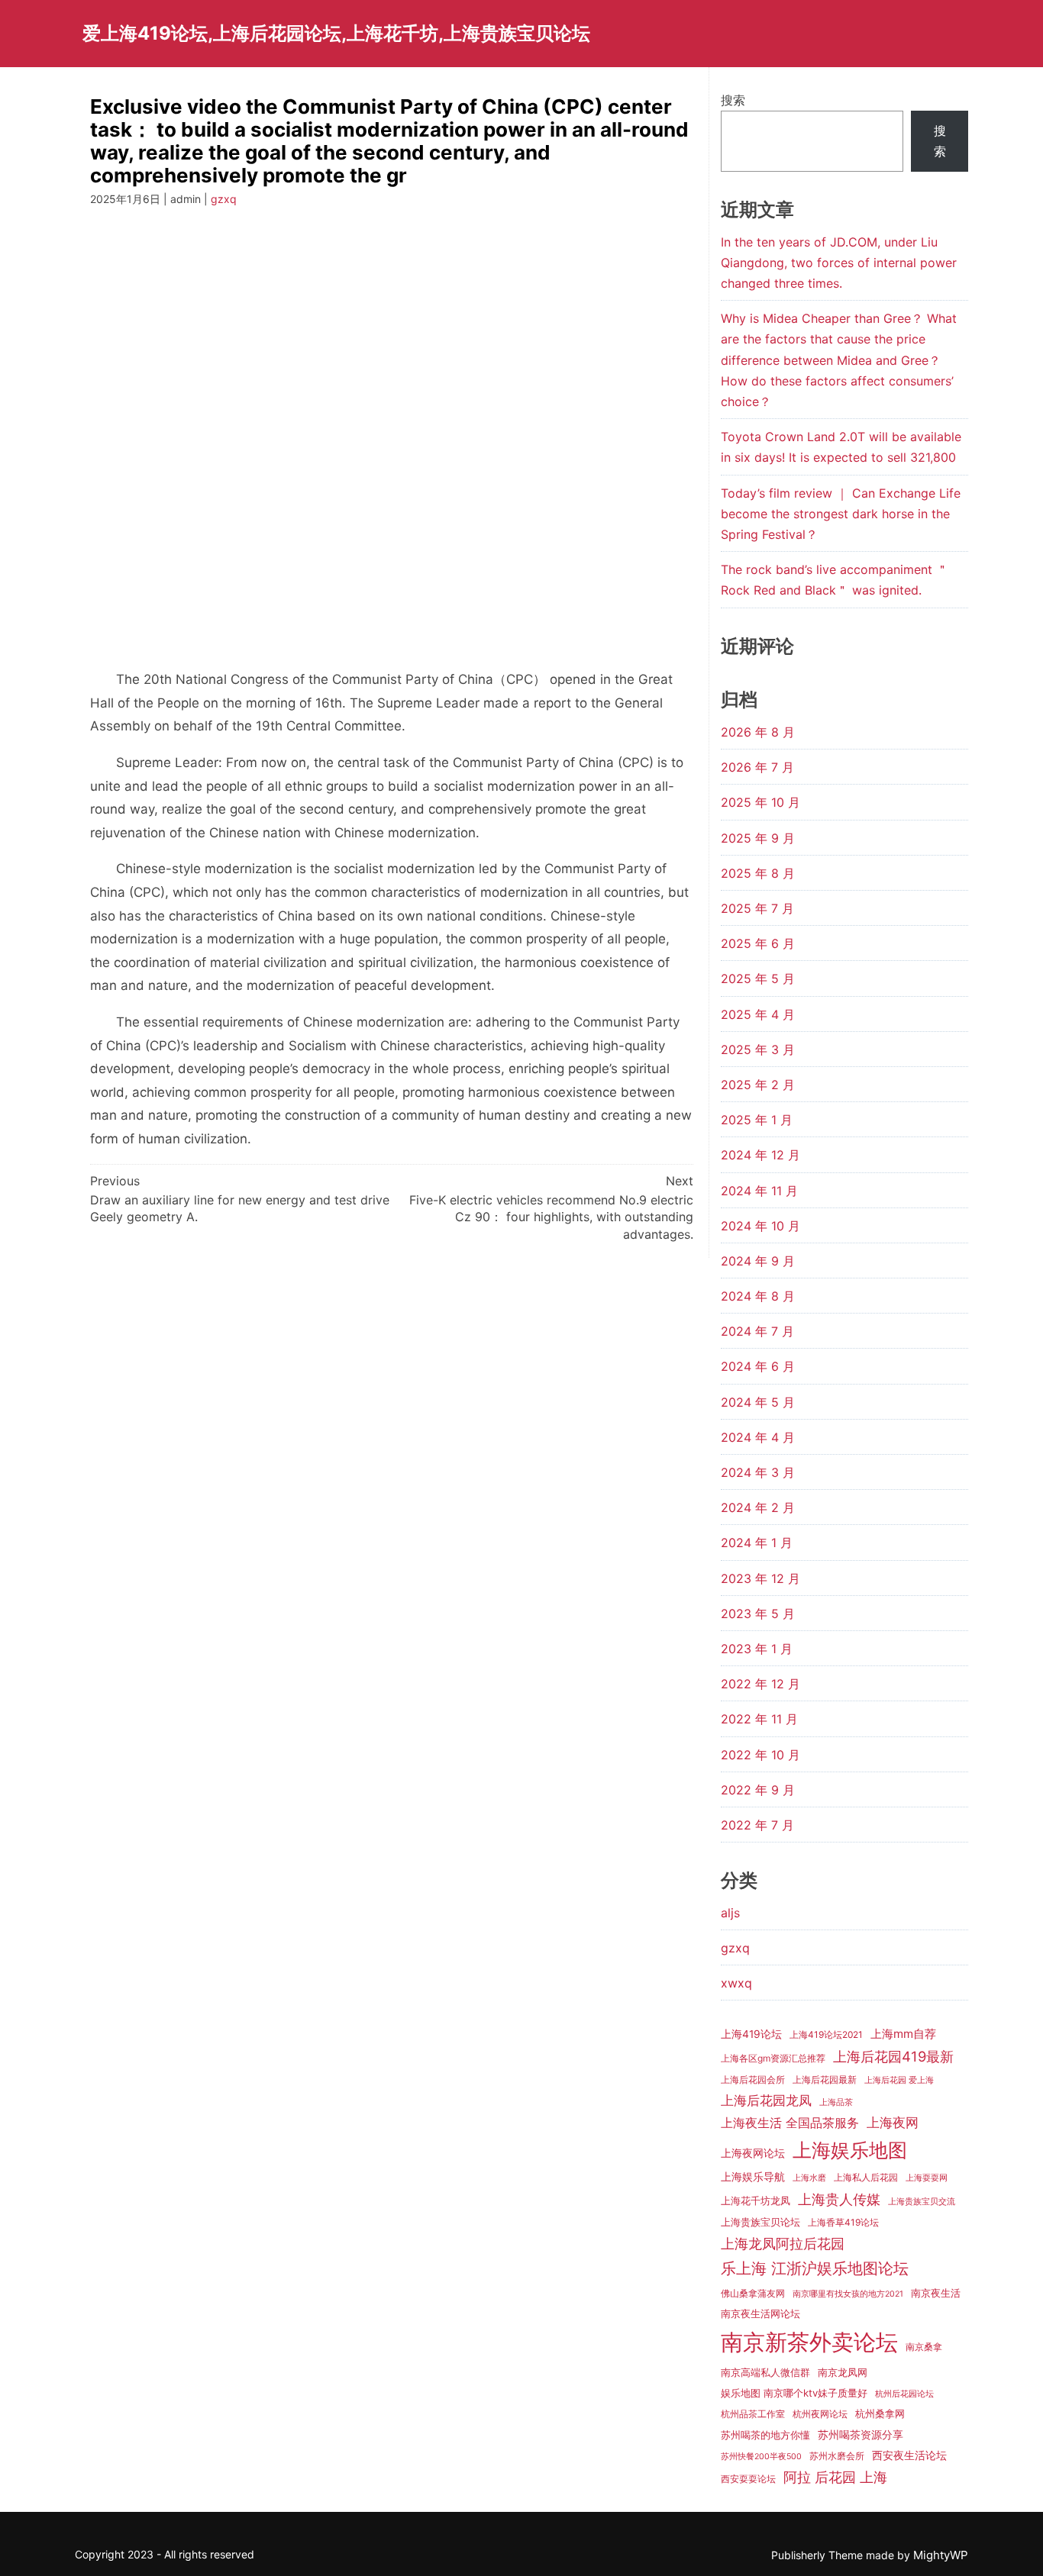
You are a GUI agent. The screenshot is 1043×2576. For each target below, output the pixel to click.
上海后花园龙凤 (766, 2100)
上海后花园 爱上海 (899, 2080)
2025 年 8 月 (758, 873)
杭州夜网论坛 (820, 2414)
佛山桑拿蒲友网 (753, 2293)
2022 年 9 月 (758, 1790)
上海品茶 (836, 2102)
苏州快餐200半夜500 (761, 2457)
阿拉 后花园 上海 (835, 2477)
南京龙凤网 (843, 2372)
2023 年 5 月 (758, 1614)
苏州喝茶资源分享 (861, 2435)
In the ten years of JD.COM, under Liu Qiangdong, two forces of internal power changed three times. (839, 263)
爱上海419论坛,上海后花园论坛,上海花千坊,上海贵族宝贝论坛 (336, 33)
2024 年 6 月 (758, 1366)
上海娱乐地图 (850, 2150)
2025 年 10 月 (760, 802)
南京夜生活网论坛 (760, 2313)
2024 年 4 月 (758, 1437)
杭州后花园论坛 (904, 2394)
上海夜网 (893, 2122)
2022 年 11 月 (759, 1719)
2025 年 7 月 (757, 908)
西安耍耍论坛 (748, 2479)
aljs (730, 1913)
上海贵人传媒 (839, 2199)
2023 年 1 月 (757, 1649)
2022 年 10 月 (760, 1755)
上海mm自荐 (903, 2034)
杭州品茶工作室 (753, 2414)
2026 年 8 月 (758, 732)
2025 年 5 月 (758, 978)
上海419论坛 (751, 2034)
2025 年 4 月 (758, 1014)
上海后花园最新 (825, 2079)
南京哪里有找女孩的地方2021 (848, 2294)
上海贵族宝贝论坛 (760, 2222)
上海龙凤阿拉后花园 (783, 2243)
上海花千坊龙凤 (756, 2200)
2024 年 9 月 (758, 1261)
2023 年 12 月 (760, 1578)
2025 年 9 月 (758, 838)
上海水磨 (809, 2178)
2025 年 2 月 (758, 1085)
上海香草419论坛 (843, 2222)
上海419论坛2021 (826, 2034)
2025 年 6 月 (758, 943)
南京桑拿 (924, 2347)
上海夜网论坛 (753, 2153)
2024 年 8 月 (758, 1296)
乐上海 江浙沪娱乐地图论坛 (815, 2268)
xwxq (736, 1983)
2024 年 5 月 (758, 1402)
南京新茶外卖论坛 (809, 2342)
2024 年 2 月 (758, 1507)
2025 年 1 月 (757, 1120)
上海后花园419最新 (893, 2056)
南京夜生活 (936, 2293)
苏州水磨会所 (837, 2456)
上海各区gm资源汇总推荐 (773, 2058)
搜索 (733, 100)
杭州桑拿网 (880, 2413)
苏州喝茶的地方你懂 (765, 2435)
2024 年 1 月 (757, 1543)
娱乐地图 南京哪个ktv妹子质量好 (794, 2393)
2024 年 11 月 (759, 1191)
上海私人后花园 (866, 2177)
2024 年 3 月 (758, 1472)
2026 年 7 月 (757, 767)
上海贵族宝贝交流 (922, 2202)
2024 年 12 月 (760, 1155)
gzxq (224, 199)
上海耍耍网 (927, 2178)
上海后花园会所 (753, 2079)
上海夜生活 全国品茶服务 (790, 2123)
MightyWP (941, 2555)
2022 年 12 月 (760, 1684)
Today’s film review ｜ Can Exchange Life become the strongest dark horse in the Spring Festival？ (841, 514)
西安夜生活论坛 (909, 2455)
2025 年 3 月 (758, 1049)
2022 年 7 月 (757, 1825)
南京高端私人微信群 (765, 2372)
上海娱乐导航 (753, 2177)
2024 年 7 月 (757, 1331)
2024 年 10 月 (760, 1226)
